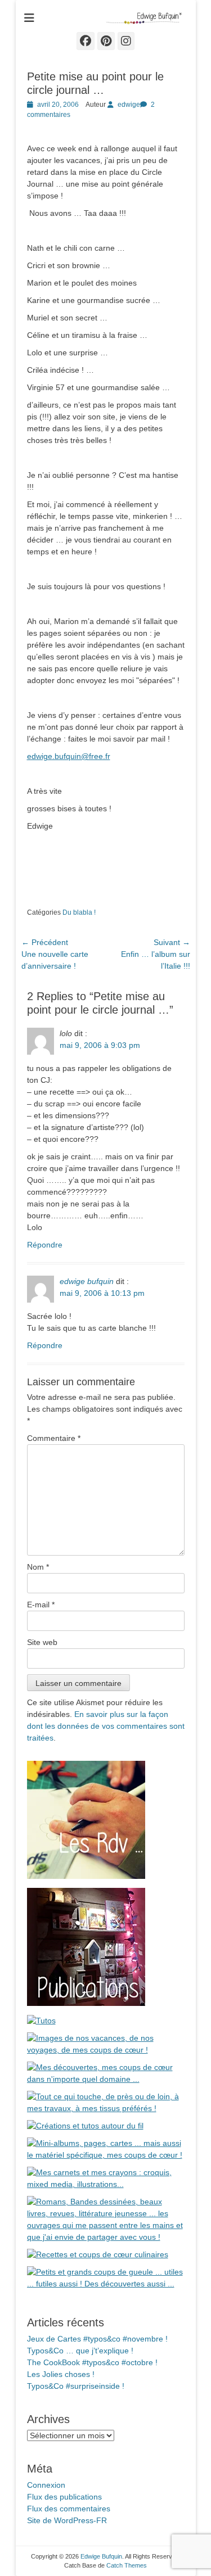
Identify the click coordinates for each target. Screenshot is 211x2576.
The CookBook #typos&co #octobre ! (92, 2362)
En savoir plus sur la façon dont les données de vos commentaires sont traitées (106, 1726)
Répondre (45, 1245)
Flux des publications (64, 2497)
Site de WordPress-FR (67, 2520)
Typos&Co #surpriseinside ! (76, 2386)
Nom (38, 1567)
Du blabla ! (79, 912)
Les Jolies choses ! (61, 2374)
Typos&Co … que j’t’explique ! (80, 2351)
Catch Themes (127, 2565)
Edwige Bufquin (101, 2556)
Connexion (46, 2485)
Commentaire (54, 1438)
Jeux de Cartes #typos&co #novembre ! (97, 2339)
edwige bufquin (87, 1281)
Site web (42, 1642)
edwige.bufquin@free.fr (69, 756)
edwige (129, 105)
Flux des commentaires (69, 2509)
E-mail (41, 1605)
